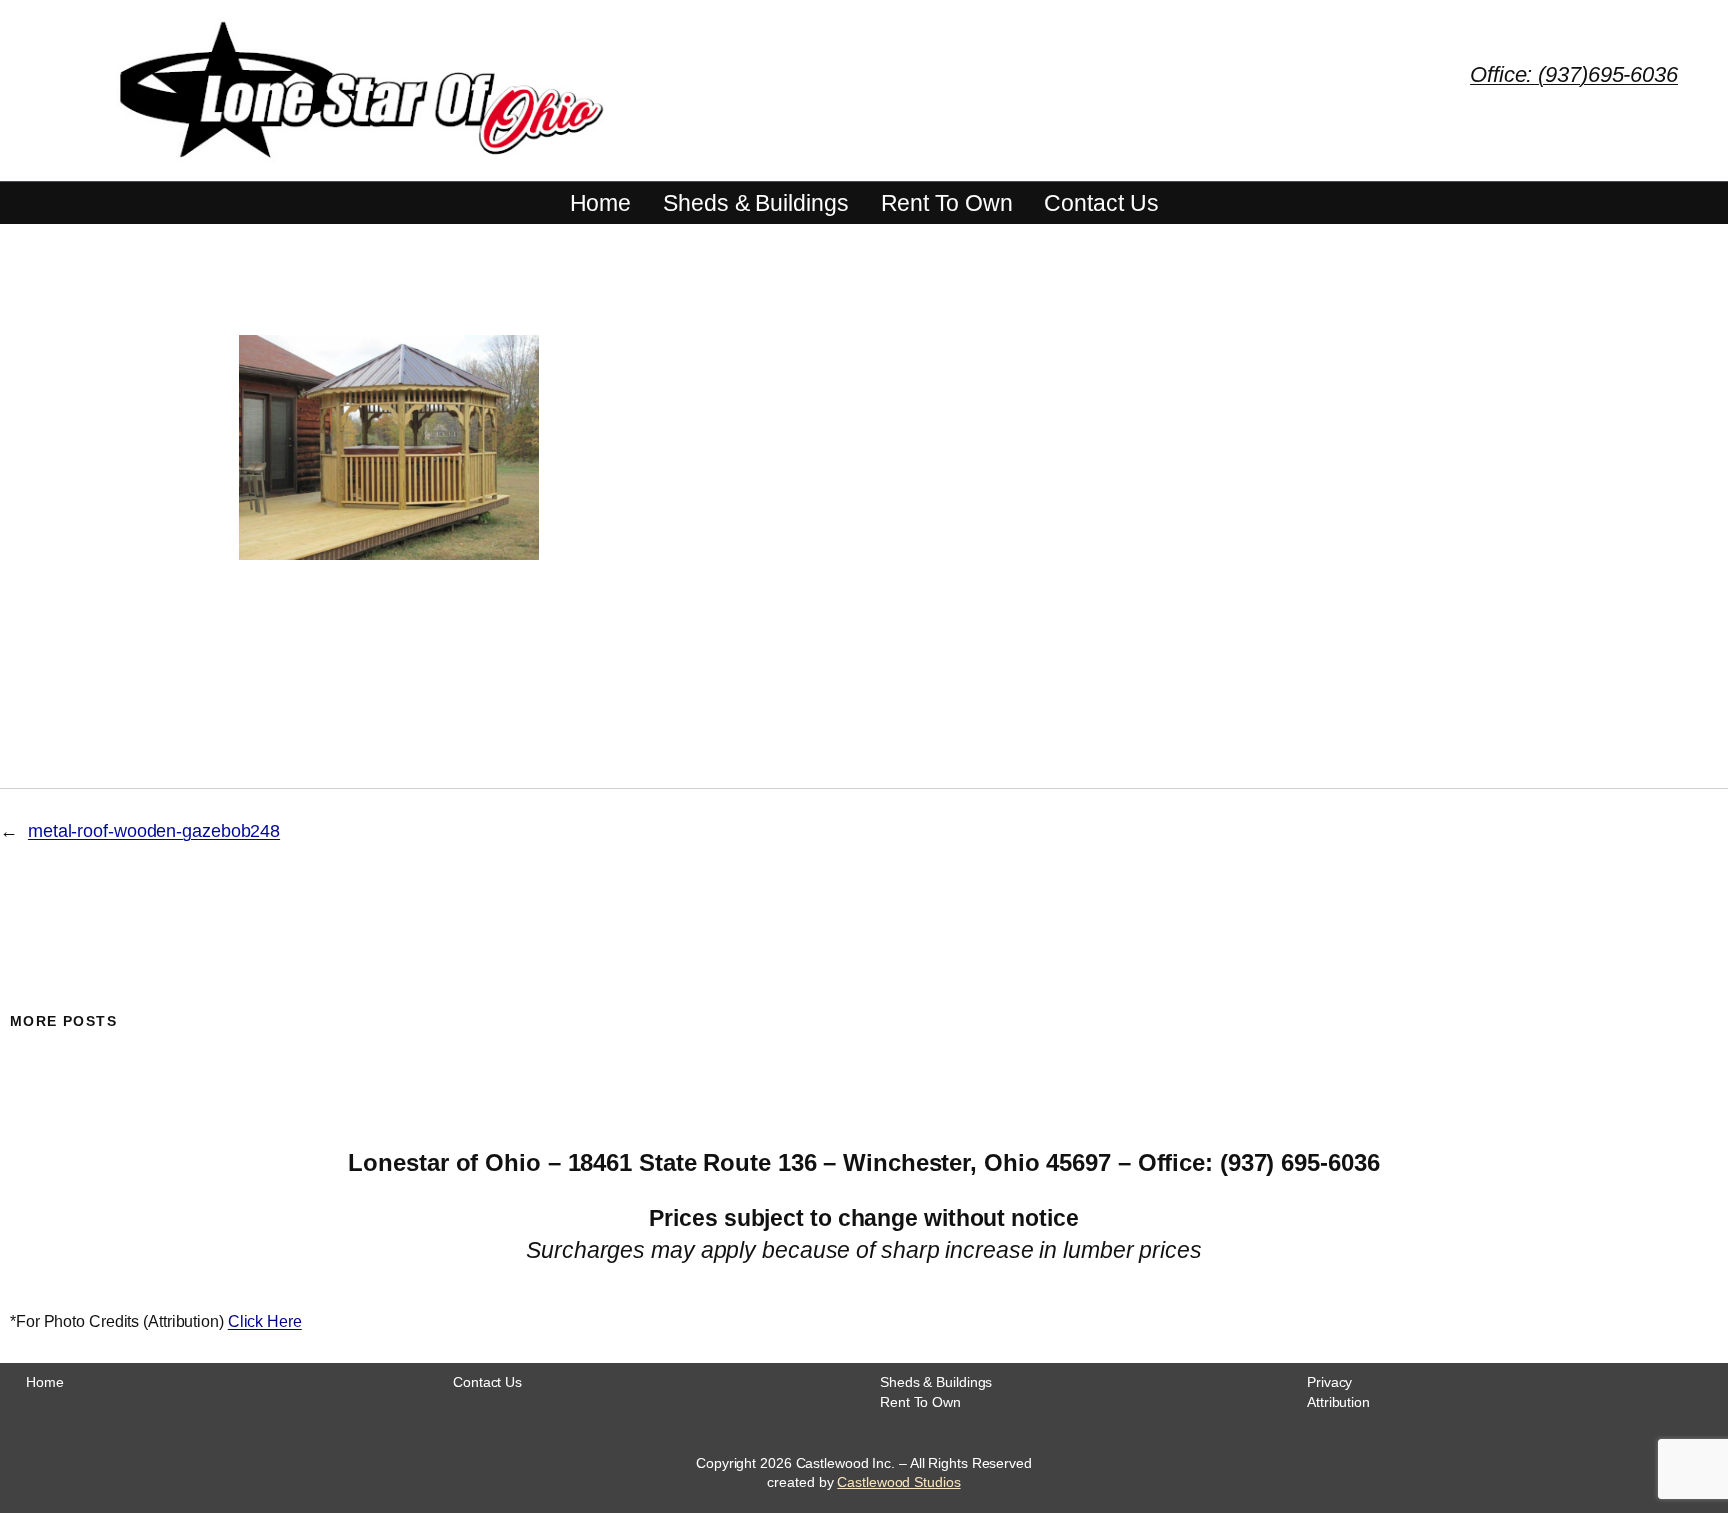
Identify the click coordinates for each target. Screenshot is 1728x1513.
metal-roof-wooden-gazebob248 (154, 831)
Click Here (265, 1321)
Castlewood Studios (898, 1482)
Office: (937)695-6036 (1574, 74)
